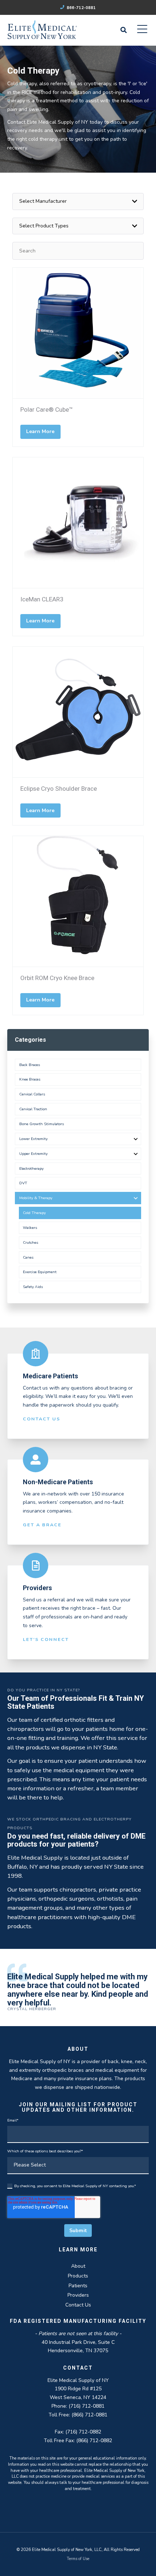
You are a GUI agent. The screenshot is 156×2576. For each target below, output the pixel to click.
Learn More (40, 431)
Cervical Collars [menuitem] (32, 1094)
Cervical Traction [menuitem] (33, 1109)
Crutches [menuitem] (30, 1242)
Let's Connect (46, 1639)
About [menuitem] (78, 2266)
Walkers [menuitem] (30, 1228)
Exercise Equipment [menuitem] (40, 1272)
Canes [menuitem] (28, 1257)
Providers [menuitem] (78, 2295)
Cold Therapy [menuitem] (34, 1213)
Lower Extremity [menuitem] (33, 1139)
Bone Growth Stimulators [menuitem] (42, 1124)
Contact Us (42, 1419)
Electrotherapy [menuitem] (31, 1168)
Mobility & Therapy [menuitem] (36, 1198)
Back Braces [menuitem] (30, 1065)
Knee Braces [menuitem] (30, 1079)
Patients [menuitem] (78, 2286)
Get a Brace (42, 1525)
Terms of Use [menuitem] (78, 2559)
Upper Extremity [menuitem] (33, 1154)
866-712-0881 (81, 8)
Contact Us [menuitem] (78, 2305)
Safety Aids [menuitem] (33, 1287)
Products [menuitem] (78, 2276)
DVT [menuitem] (23, 1183)
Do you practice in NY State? (44, 1690)
